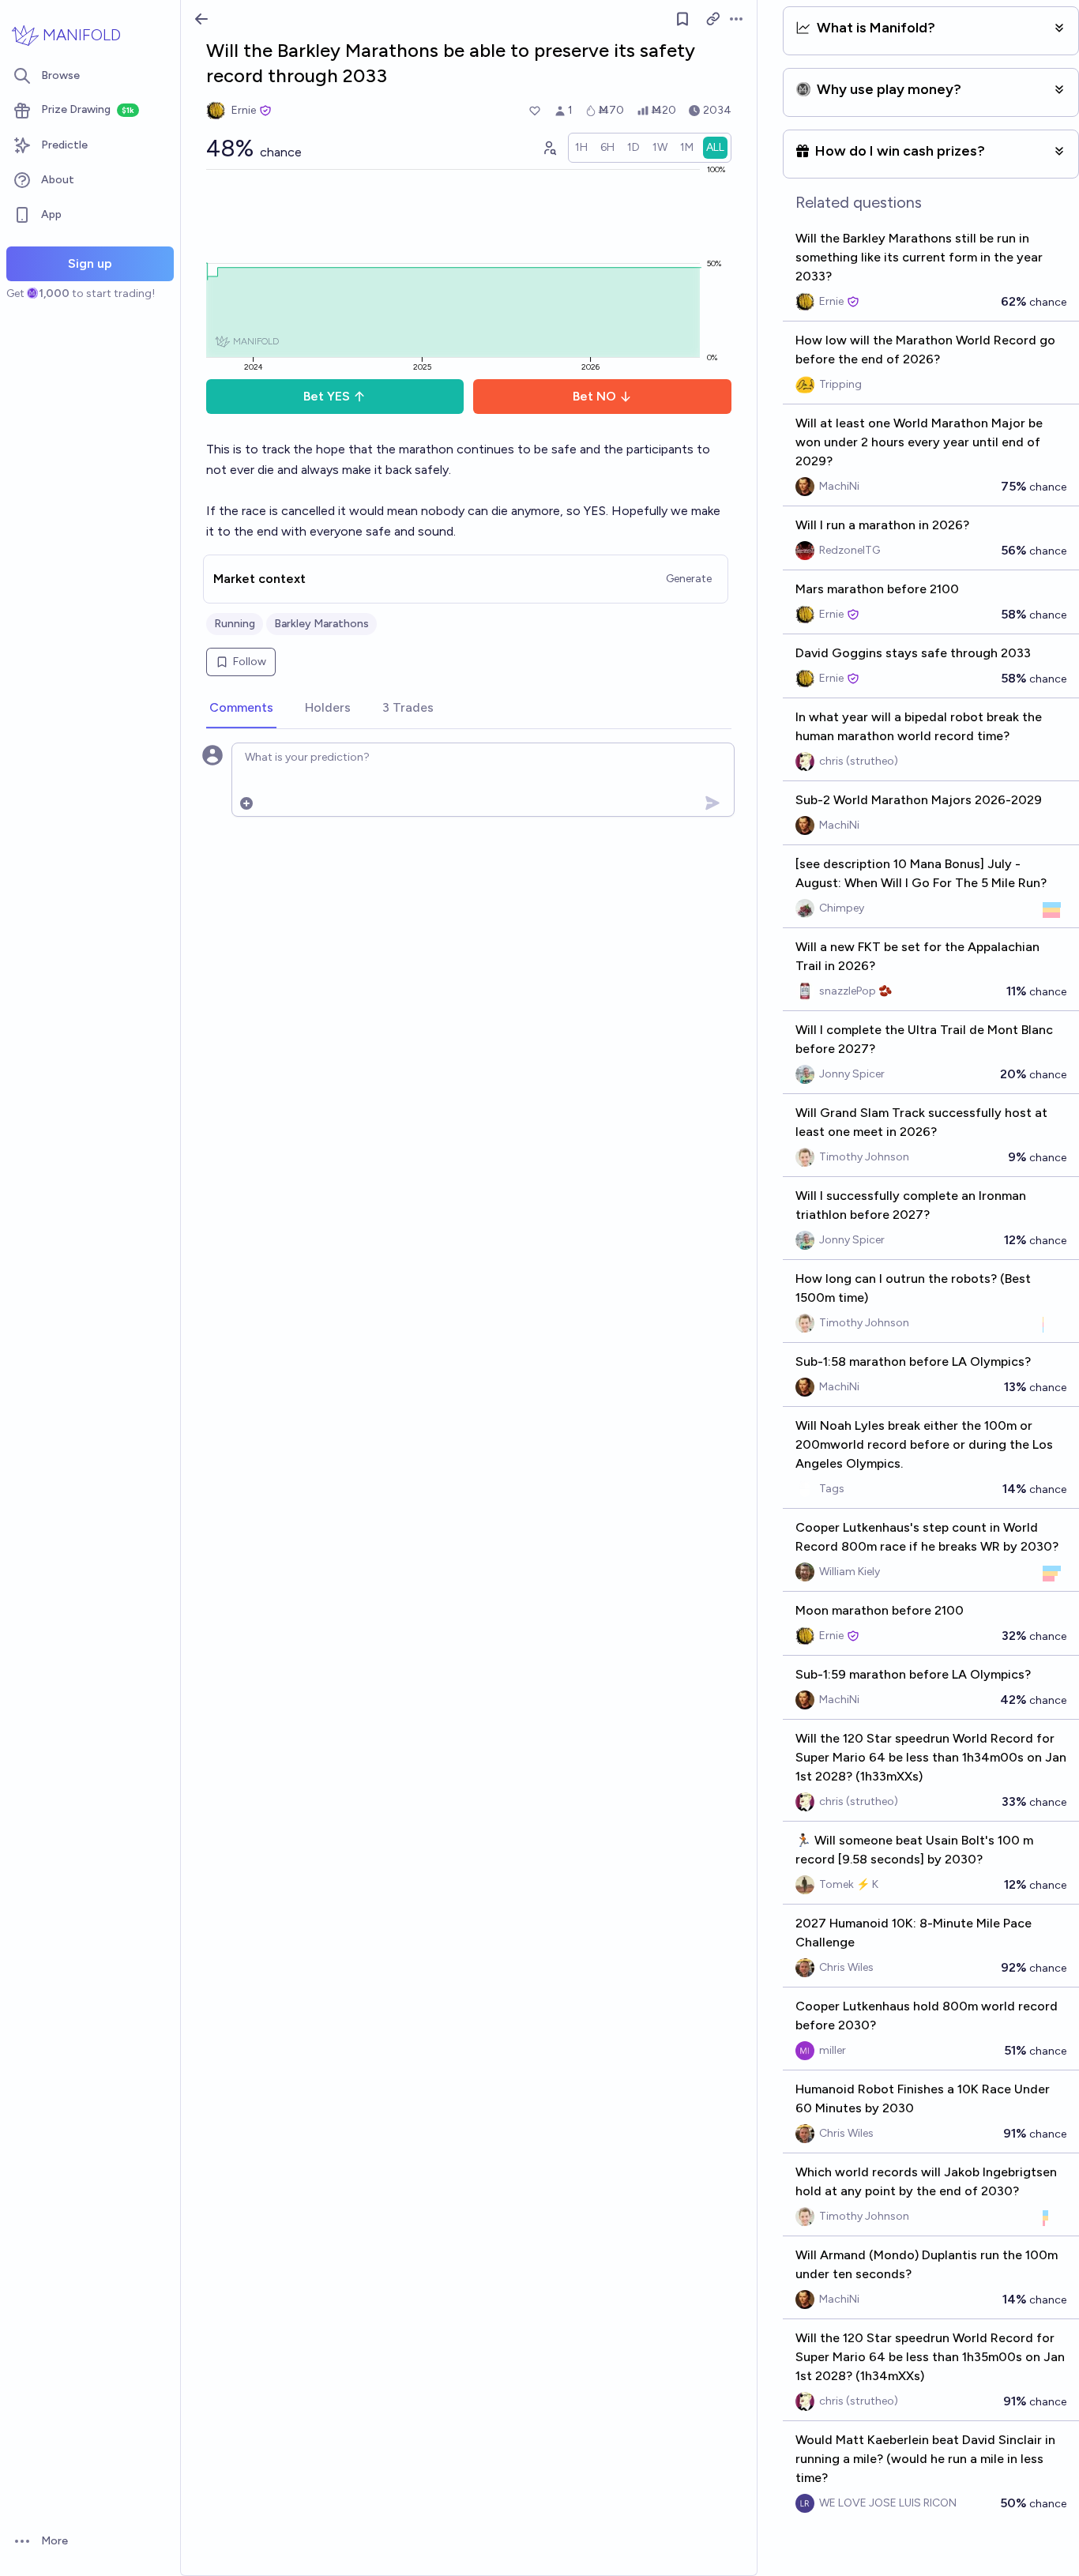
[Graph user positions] (549, 148)
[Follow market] (682, 19)
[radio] (581, 148)
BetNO (594, 396)
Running (235, 624)
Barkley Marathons (321, 624)
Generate (689, 579)
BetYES (327, 396)
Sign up (90, 263)
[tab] (241, 709)
